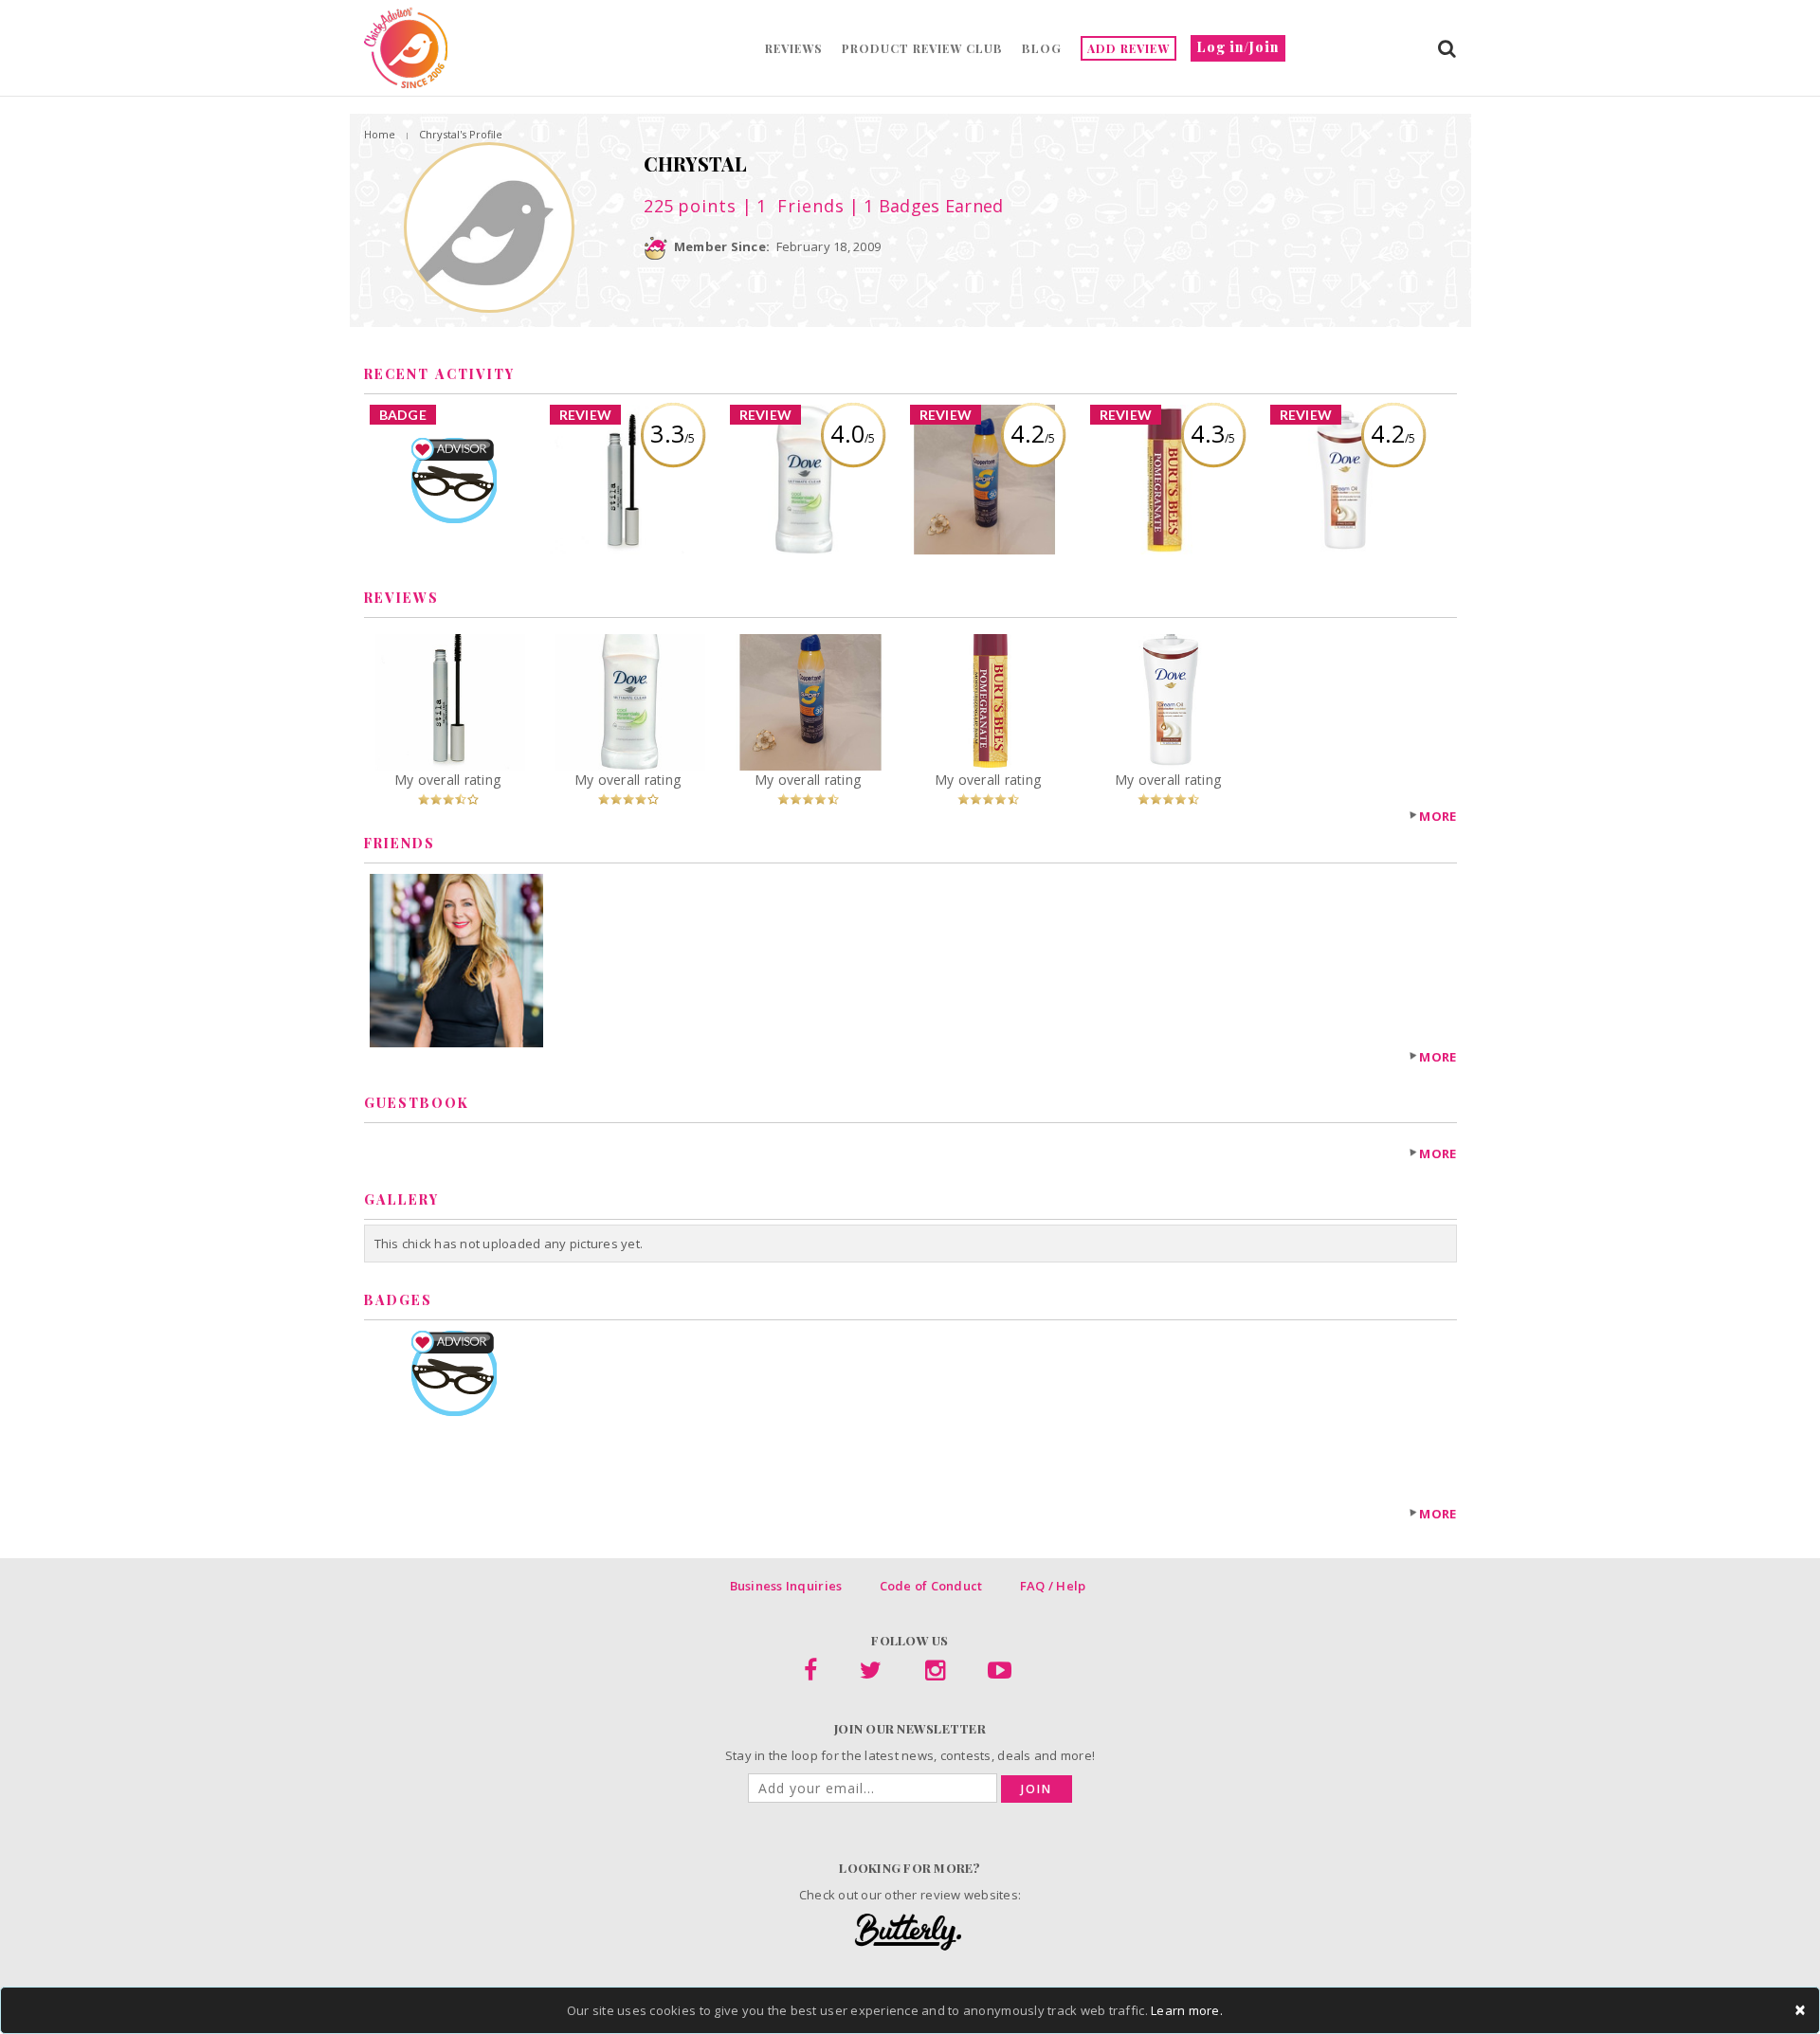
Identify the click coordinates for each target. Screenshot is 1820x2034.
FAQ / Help (1053, 1586)
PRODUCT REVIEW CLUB (922, 48)
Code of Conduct (931, 1586)
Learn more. (1187, 2010)
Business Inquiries (786, 1586)
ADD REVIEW (1128, 48)
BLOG (1042, 48)
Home (380, 134)
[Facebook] (810, 1674)
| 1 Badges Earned (924, 206)
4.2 (1033, 433)
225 (690, 206)
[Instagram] (935, 1674)
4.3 (1213, 433)
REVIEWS (794, 48)
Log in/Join (1238, 47)
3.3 (673, 433)
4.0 (853, 433)
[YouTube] (1000, 1674)
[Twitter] (871, 1674)
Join (1037, 1789)
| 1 (790, 206)
